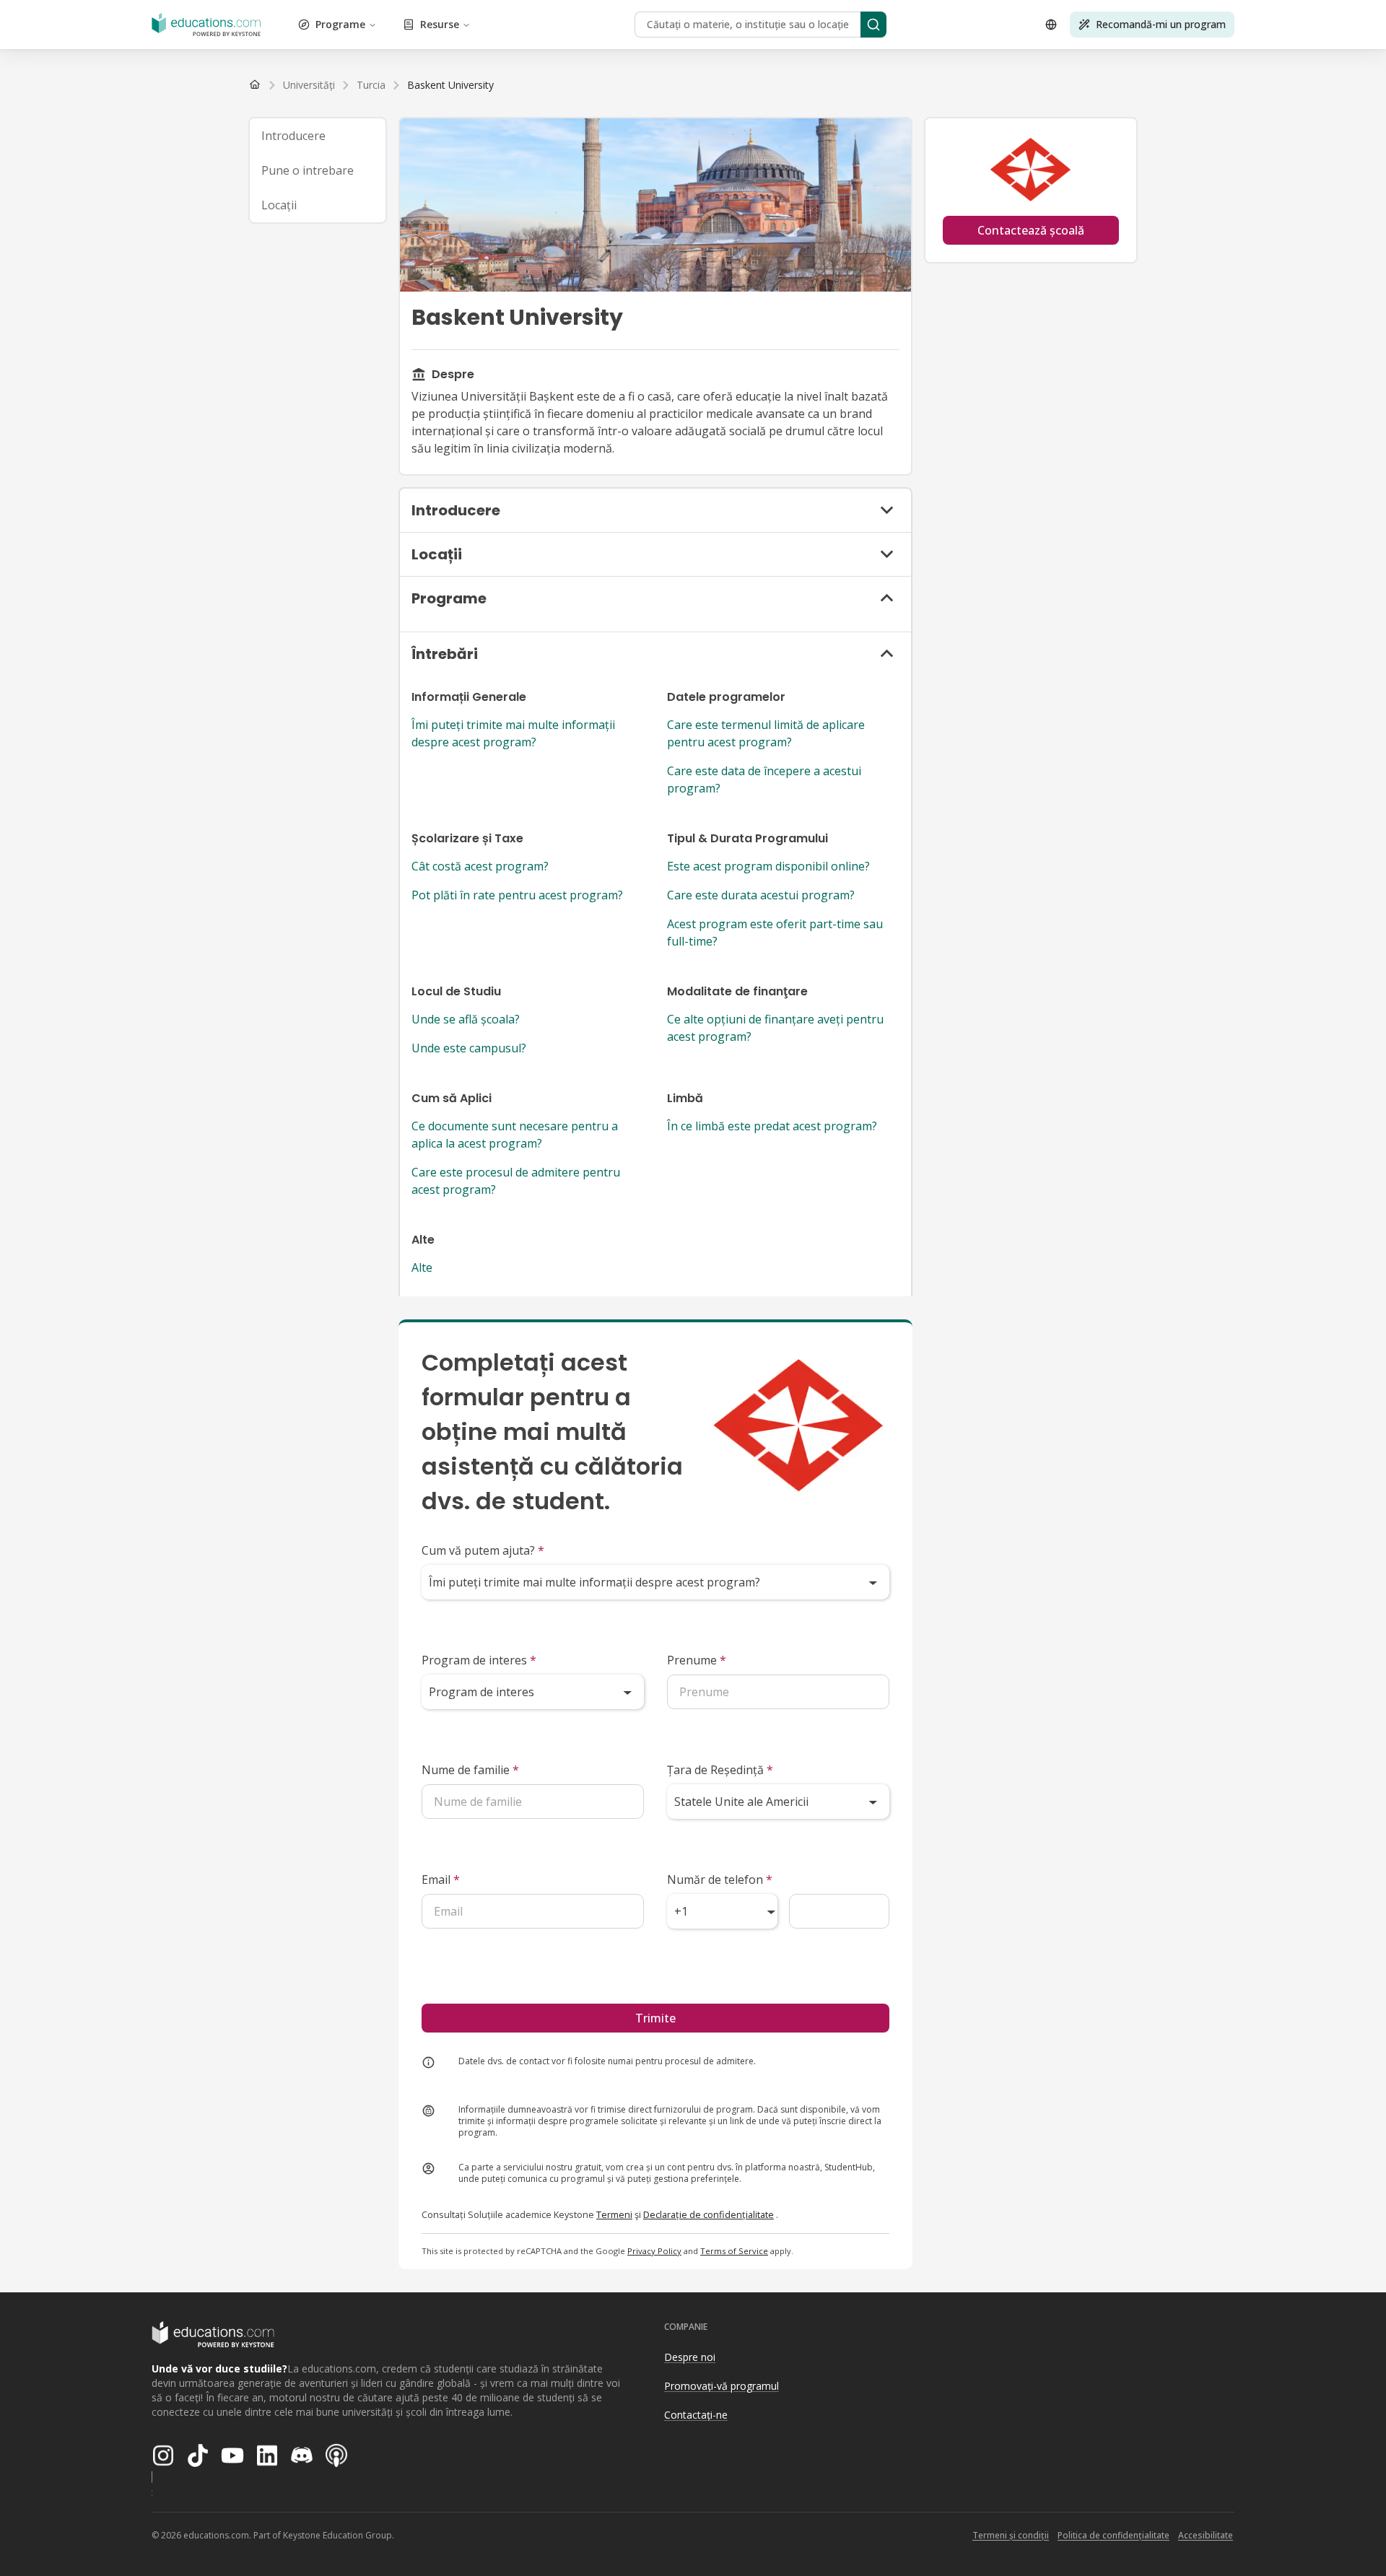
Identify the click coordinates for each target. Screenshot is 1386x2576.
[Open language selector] (1051, 25)
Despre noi (690, 2357)
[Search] (873, 25)
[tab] (318, 136)
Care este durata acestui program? (761, 895)
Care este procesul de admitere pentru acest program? (516, 1181)
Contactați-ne (696, 2415)
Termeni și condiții (1011, 2535)
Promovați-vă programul (722, 2386)
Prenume (697, 1660)
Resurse (440, 24)
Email (441, 1879)
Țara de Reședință (720, 1770)
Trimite (655, 2018)
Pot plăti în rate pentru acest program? (517, 895)
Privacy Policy (654, 2251)
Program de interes (479, 1660)
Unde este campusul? (469, 1048)
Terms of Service (734, 2251)
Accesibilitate (1206, 2535)
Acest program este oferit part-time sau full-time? (775, 933)
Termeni (614, 2214)
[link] (450, 85)
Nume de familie (470, 1770)
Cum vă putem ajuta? (483, 1550)
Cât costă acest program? (480, 866)
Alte (422, 1267)
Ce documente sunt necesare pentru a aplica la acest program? (515, 1135)
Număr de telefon (720, 1879)
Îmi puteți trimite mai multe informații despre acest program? (513, 733)
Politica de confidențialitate (1113, 2535)
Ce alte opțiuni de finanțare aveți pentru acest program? (775, 1028)
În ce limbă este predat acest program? (772, 1126)
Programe (340, 24)
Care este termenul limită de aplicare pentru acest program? (766, 733)
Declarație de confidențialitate (709, 2214)
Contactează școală (1031, 230)
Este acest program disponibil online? (768, 866)
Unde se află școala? (466, 1019)
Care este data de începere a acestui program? (764, 780)
